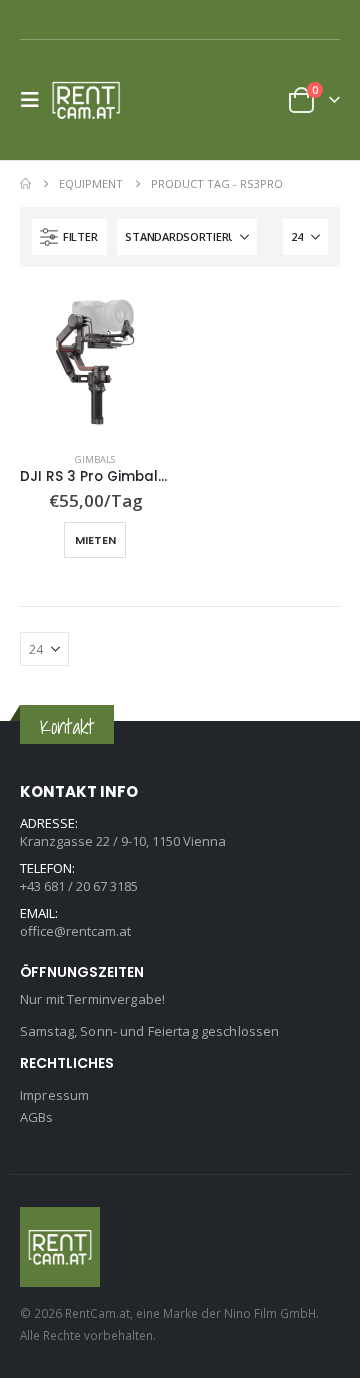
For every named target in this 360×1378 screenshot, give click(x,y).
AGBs (37, 1117)
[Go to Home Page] (25, 184)
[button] (36, 100)
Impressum (54, 1095)
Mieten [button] (95, 540)
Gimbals (95, 459)
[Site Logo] (92, 100)
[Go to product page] (95, 362)
